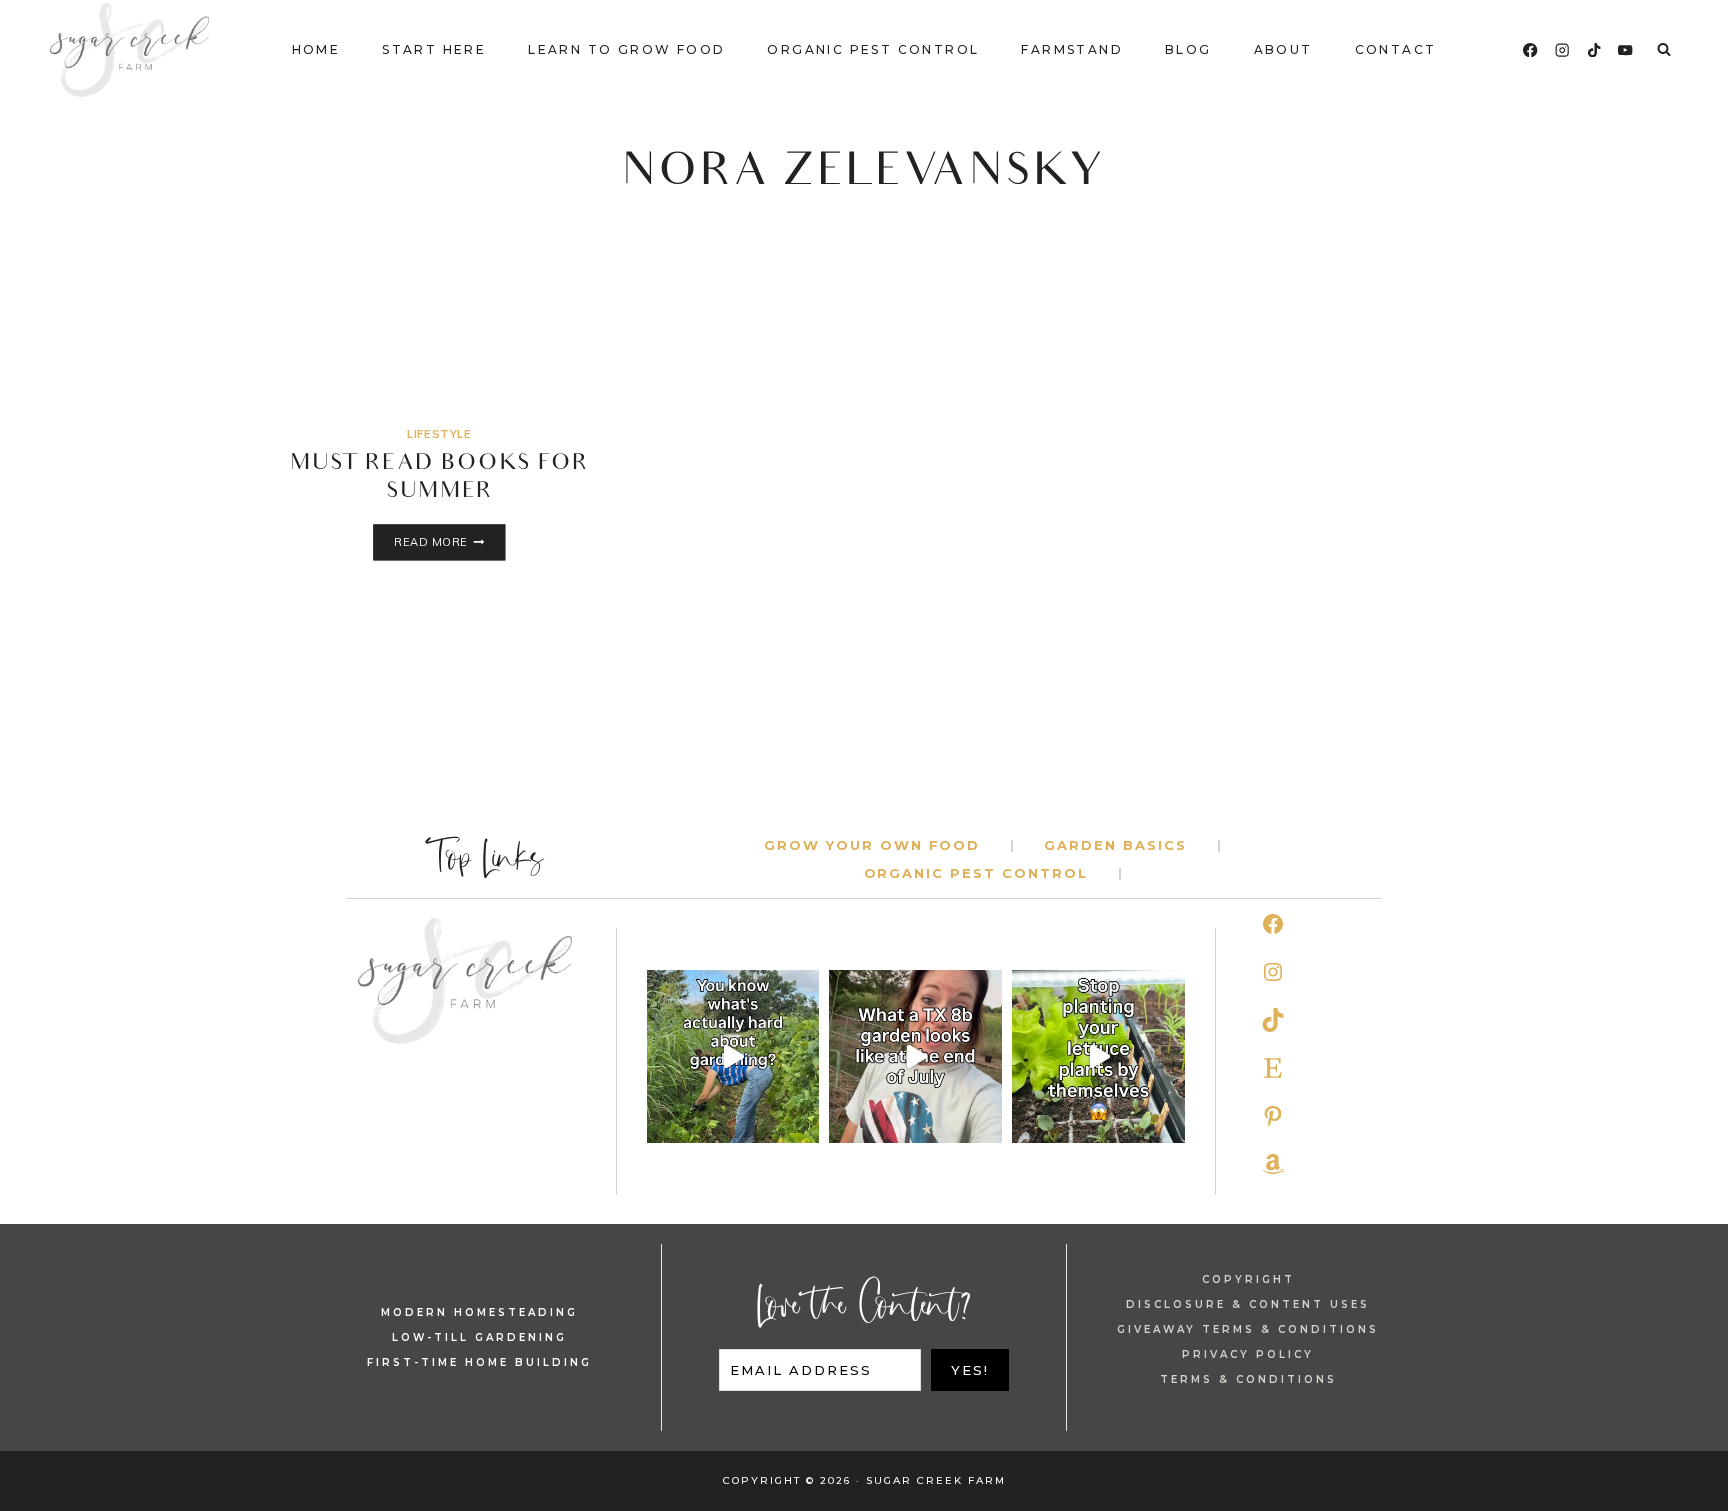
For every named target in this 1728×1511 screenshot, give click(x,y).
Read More (449, 543)
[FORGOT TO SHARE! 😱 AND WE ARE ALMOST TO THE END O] (915, 1056)
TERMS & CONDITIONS (1248, 1379)
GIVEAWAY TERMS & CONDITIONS (1248, 1329)
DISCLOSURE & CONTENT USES (1248, 1304)
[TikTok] (1594, 50)
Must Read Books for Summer (439, 479)
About (1283, 49)
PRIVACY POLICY (1248, 1354)
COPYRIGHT (1248, 1279)
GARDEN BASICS (1115, 845)
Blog (1188, 49)
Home (316, 49)
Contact (1396, 49)
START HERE (434, 49)
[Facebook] (1530, 50)
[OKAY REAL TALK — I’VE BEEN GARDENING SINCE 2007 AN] (733, 1056)
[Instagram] (1562, 50)
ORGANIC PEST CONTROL (976, 873)
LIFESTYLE (439, 434)
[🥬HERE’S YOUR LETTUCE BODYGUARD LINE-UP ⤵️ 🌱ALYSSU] (1098, 1056)
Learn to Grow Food (626, 49)
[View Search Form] (1664, 50)
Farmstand (1072, 49)
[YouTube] (1625, 50)
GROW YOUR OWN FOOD (872, 845)
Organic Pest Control (873, 49)
